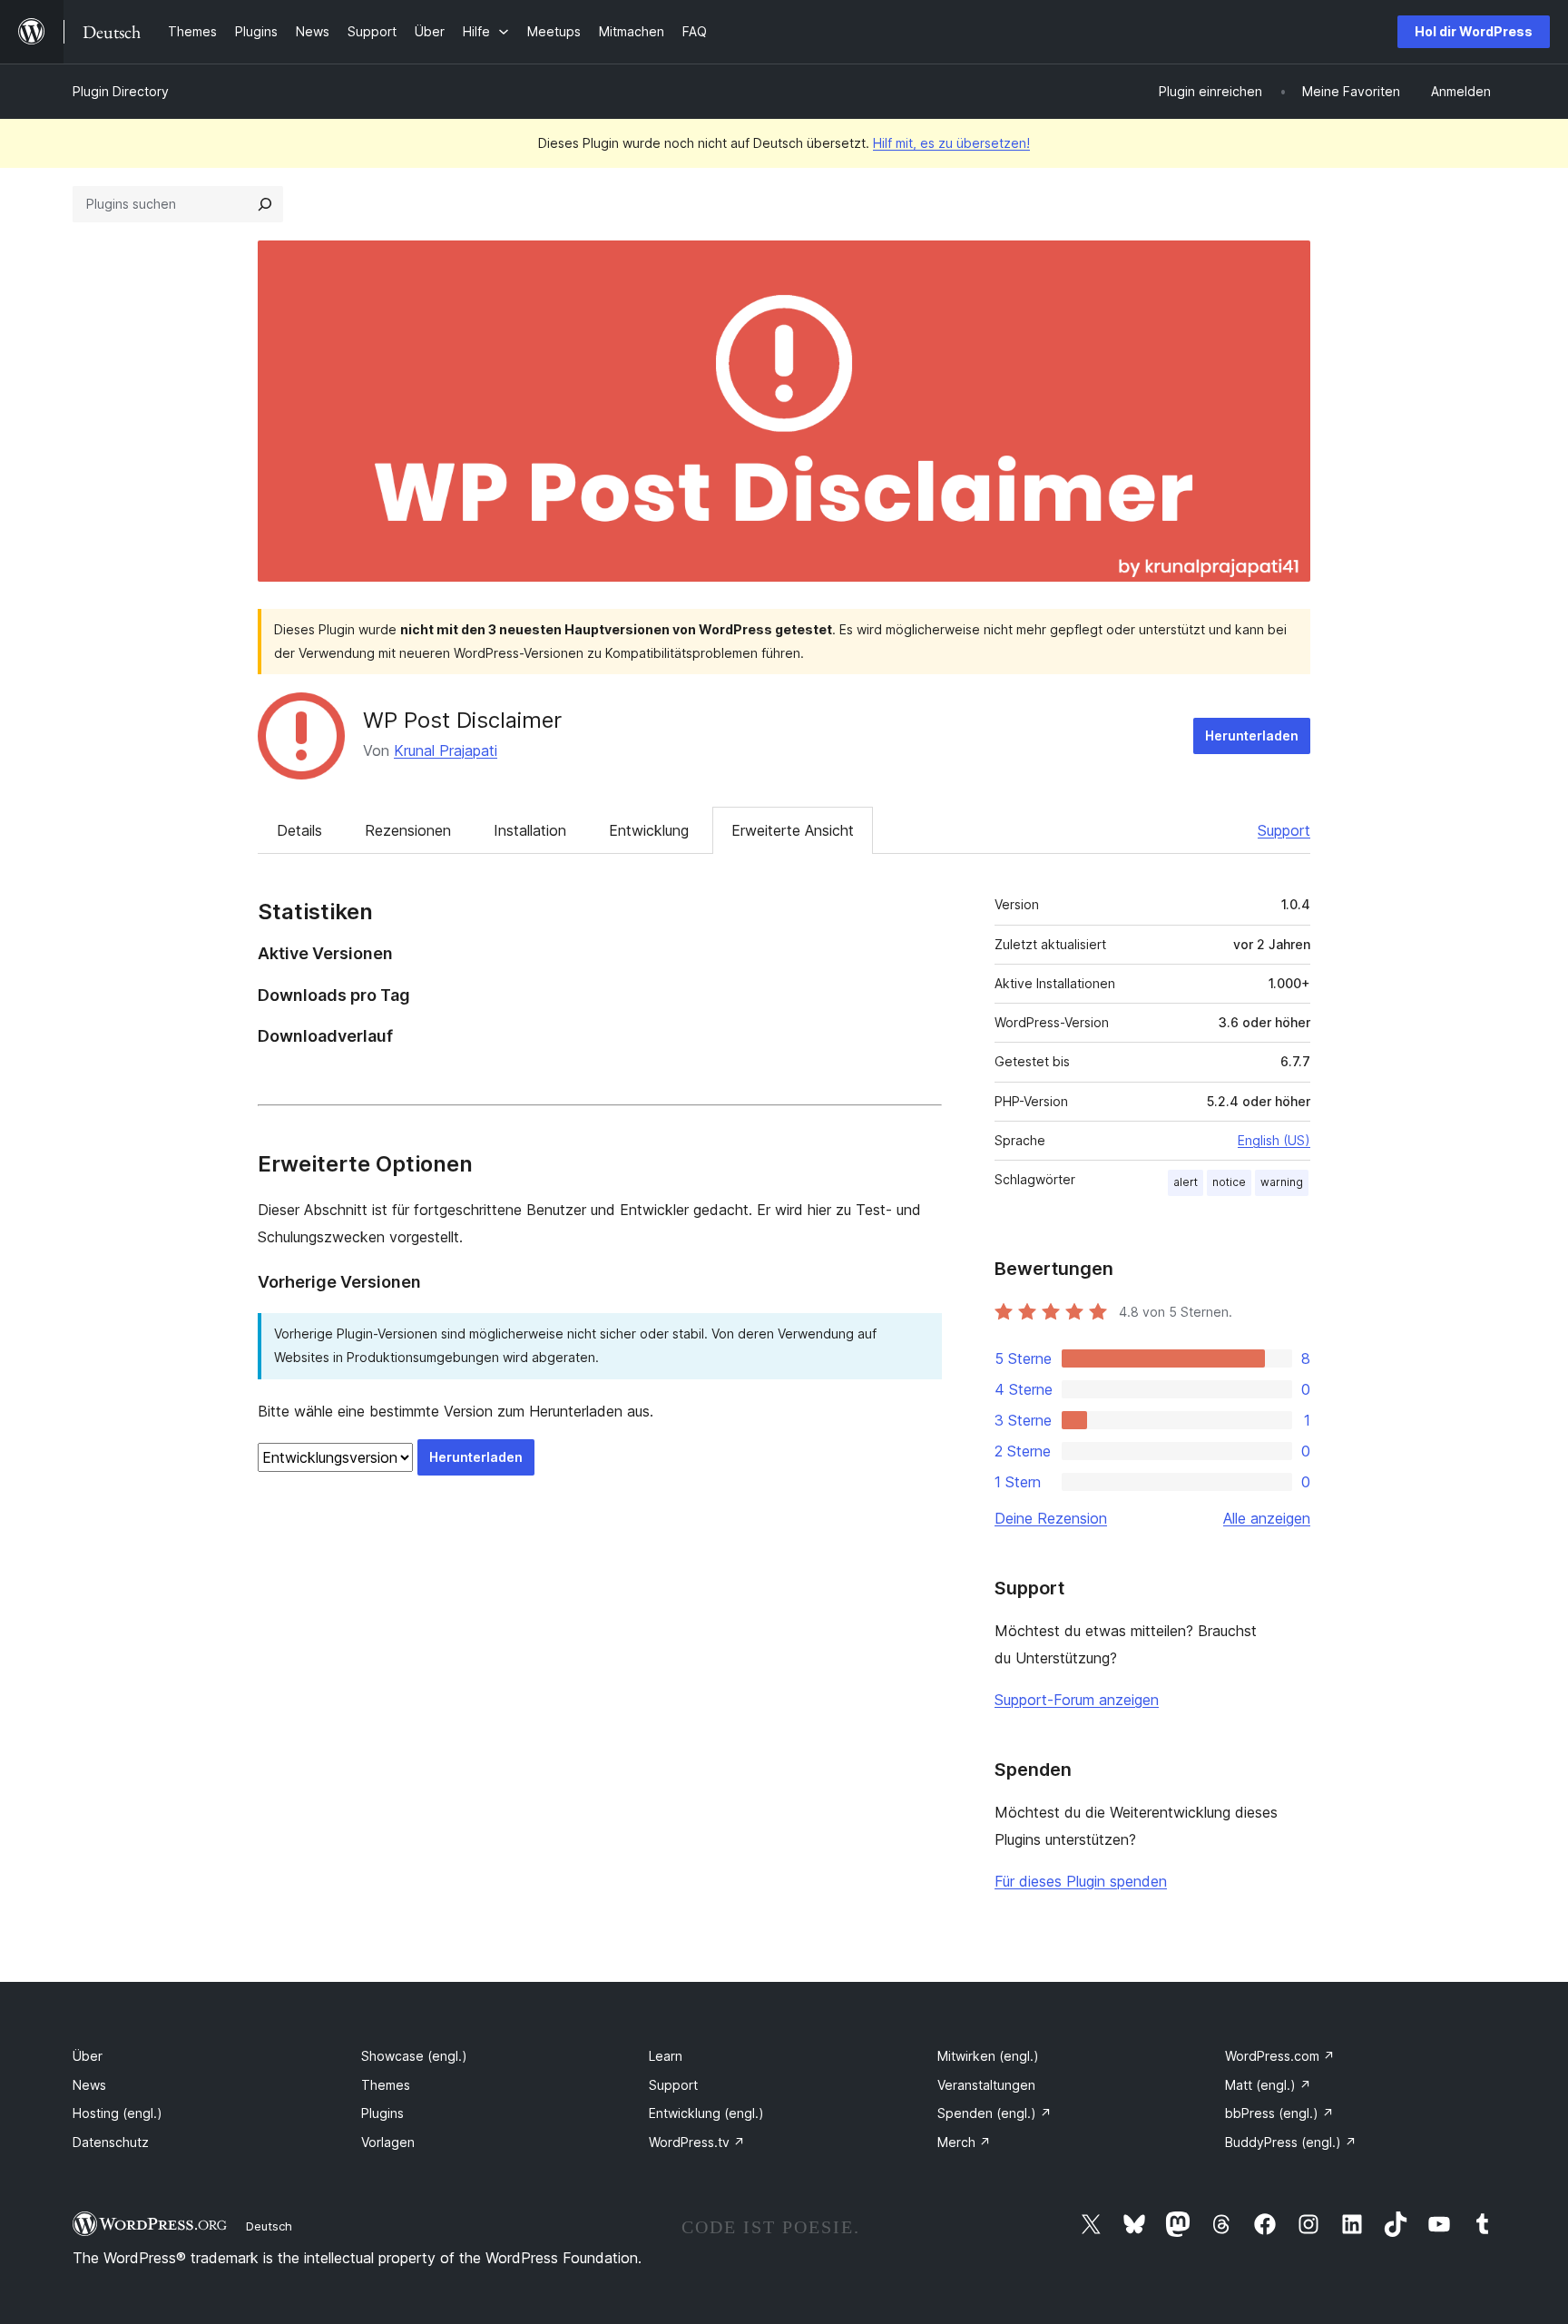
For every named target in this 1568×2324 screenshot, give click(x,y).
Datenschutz (111, 2142)
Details (299, 830)
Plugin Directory (121, 91)
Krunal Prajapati (446, 750)
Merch (964, 2142)
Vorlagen (388, 2142)
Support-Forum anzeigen (1077, 1700)
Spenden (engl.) (995, 2113)
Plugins (382, 2113)
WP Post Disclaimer (462, 720)
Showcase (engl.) (414, 2056)
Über (88, 2056)
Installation (530, 830)
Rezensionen (408, 830)
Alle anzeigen (1267, 1518)
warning (1282, 1182)
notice (1229, 1182)
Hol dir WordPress (1474, 31)
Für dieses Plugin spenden (1081, 1881)
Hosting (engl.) (118, 2113)
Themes (386, 2085)
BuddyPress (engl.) (1291, 2142)
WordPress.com (1280, 2056)
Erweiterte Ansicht (793, 830)
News (89, 2085)
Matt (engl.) (1268, 2085)
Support (1284, 830)
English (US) (1274, 1140)
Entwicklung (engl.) (706, 2113)
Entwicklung (649, 830)
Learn (666, 2056)
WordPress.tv (697, 2142)
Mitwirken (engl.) (988, 2056)
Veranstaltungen (986, 2085)
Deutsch (269, 2226)
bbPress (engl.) (1279, 2113)
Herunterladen (1252, 735)
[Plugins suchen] (265, 204)
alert (1186, 1182)
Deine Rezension (1051, 1518)
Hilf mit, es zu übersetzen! (951, 143)
